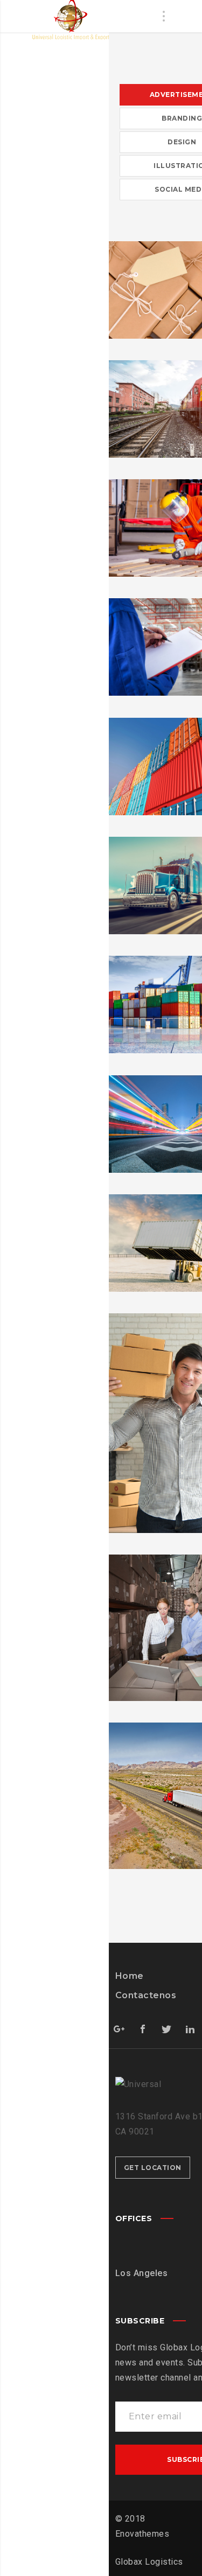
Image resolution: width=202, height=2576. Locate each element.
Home (130, 1976)
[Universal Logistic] (68, 20)
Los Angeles (142, 2273)
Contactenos (146, 1995)
